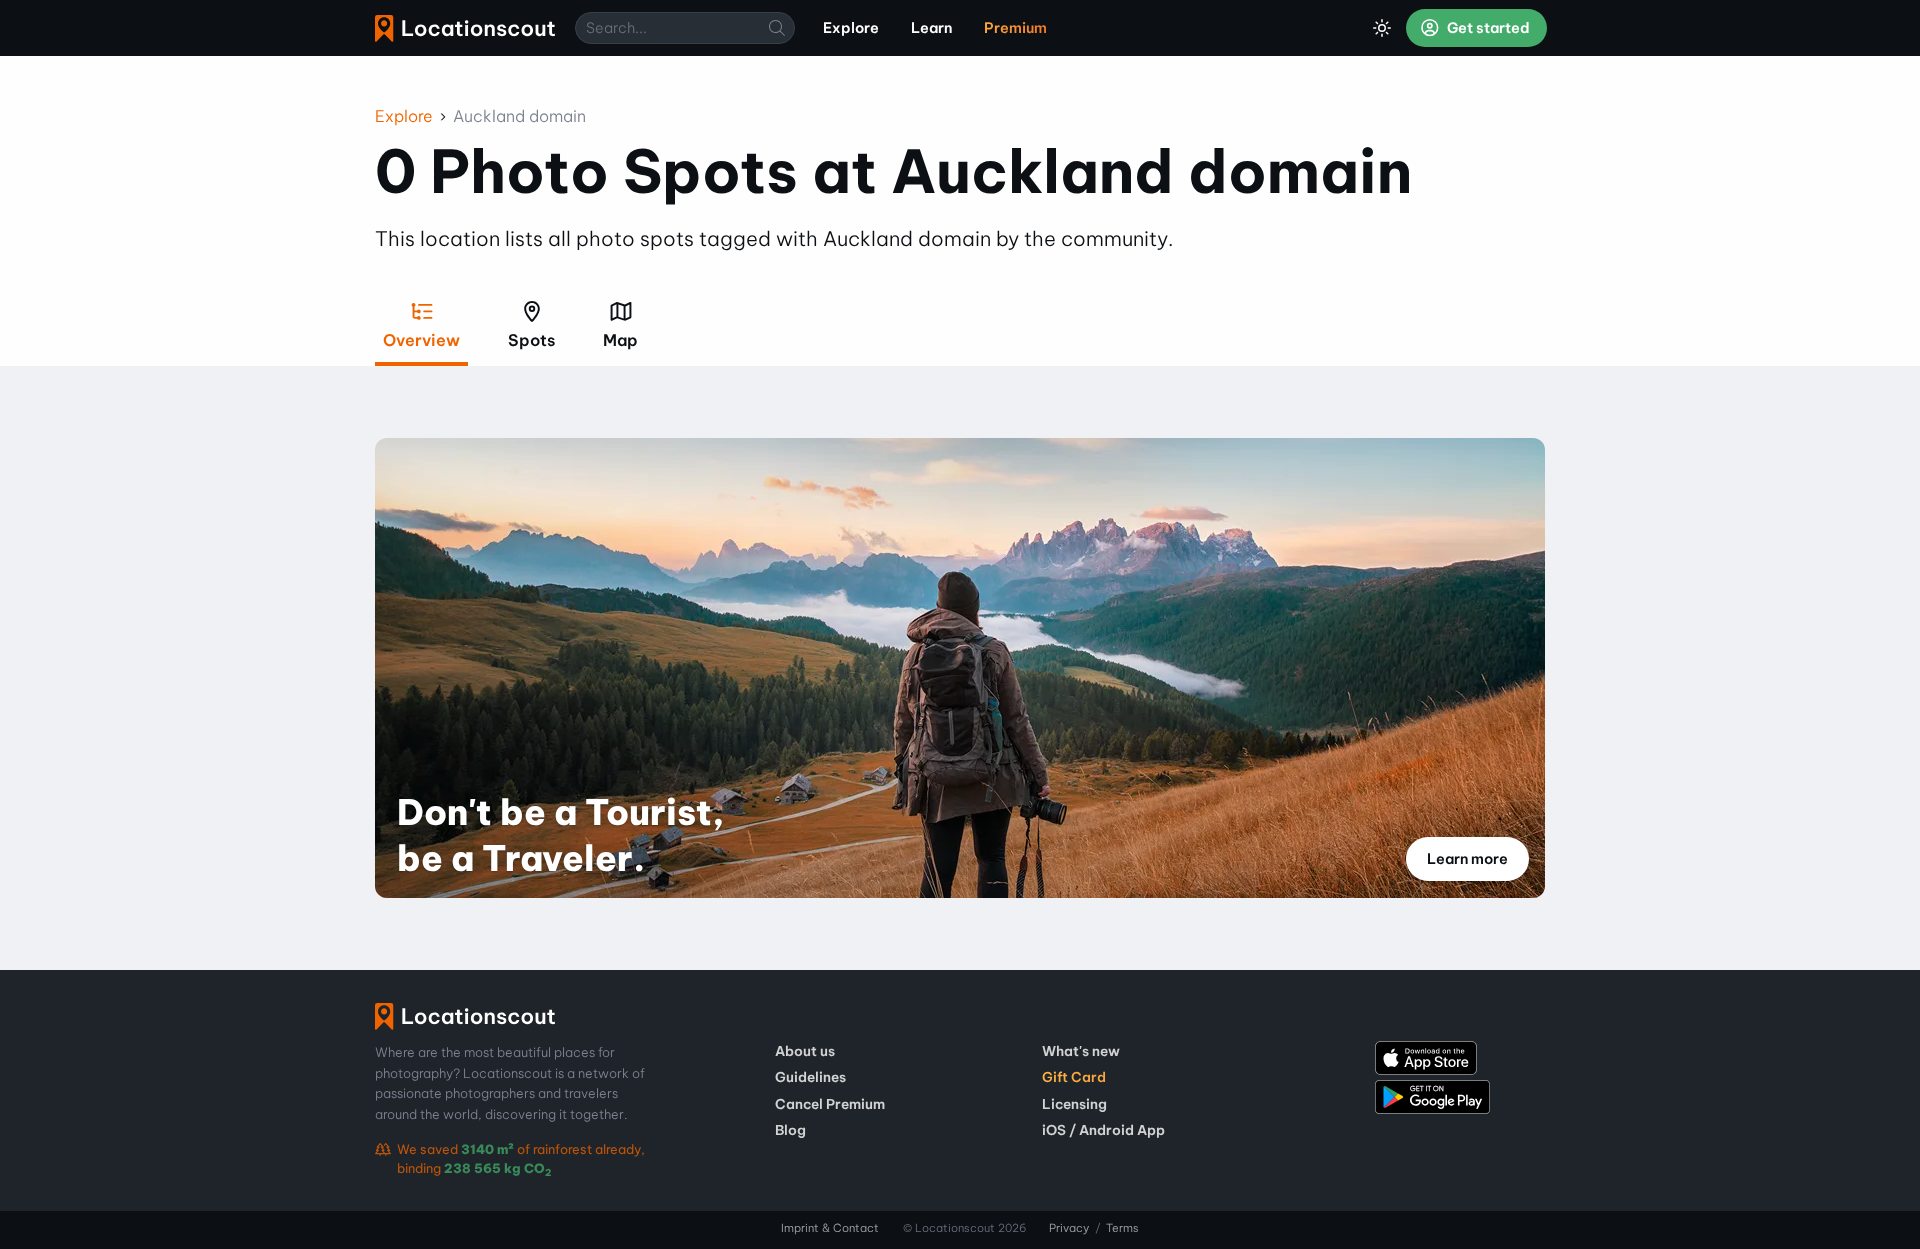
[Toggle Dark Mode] (1382, 28)
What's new (1081, 1051)
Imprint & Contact (830, 1228)
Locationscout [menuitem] (465, 28)
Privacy (1069, 1228)
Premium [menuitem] (1015, 28)
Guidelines (810, 1077)
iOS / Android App (1103, 1130)
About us (805, 1051)
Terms (1122, 1228)
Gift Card (1074, 1077)
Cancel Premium (830, 1104)
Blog (790, 1130)
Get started (1487, 28)
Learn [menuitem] (931, 28)
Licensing (1074, 1104)
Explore (404, 116)
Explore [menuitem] (851, 28)
